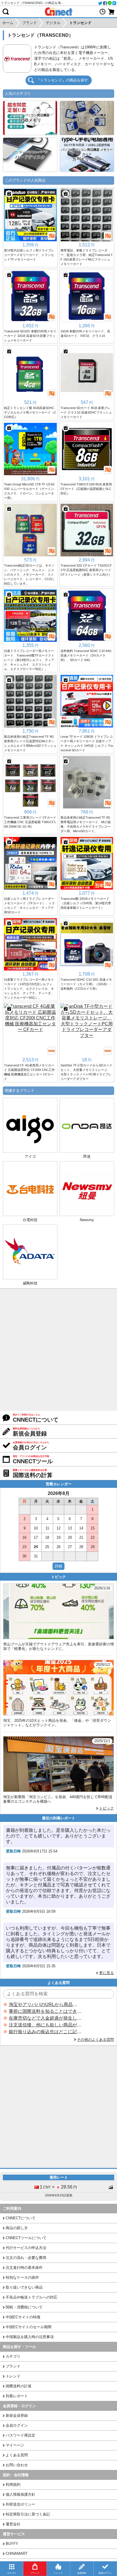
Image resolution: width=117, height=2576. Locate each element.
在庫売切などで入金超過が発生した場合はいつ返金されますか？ (45, 2018)
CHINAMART (17, 2554)
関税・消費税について (24, 2307)
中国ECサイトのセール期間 (29, 2327)
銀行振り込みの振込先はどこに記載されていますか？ (45, 2032)
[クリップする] (9, 194)
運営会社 (13, 2524)
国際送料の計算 (19, 2386)
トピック (106, 1808)
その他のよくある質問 (95, 2040)
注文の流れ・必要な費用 (26, 2258)
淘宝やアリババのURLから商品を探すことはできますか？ (45, 2004)
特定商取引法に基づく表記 (28, 2514)
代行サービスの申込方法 (26, 2248)
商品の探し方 (17, 2228)
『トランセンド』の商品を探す (62, 80)
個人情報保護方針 (20, 2494)
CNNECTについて (21, 2218)
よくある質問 (17, 2455)
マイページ (15, 2445)
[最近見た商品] (103, 12)
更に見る (106, 1973)
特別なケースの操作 (22, 2277)
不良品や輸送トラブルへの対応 (32, 2297)
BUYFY (12, 2544)
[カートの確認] (111, 12)
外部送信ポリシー (20, 2504)
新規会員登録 (17, 2415)
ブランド (13, 2366)
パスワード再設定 (20, 2435)
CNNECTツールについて (26, 2238)
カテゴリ (13, 2356)
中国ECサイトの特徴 (23, 2317)
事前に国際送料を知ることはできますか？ (45, 2011)
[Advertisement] (58, 1350)
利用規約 (13, 2484)
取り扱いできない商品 (24, 2287)
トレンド (13, 2376)
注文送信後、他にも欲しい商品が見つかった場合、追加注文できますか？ (45, 2025)
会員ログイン (17, 2425)
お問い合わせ (17, 2465)
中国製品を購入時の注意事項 (30, 2337)
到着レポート (17, 2396)
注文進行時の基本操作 (24, 2268)
